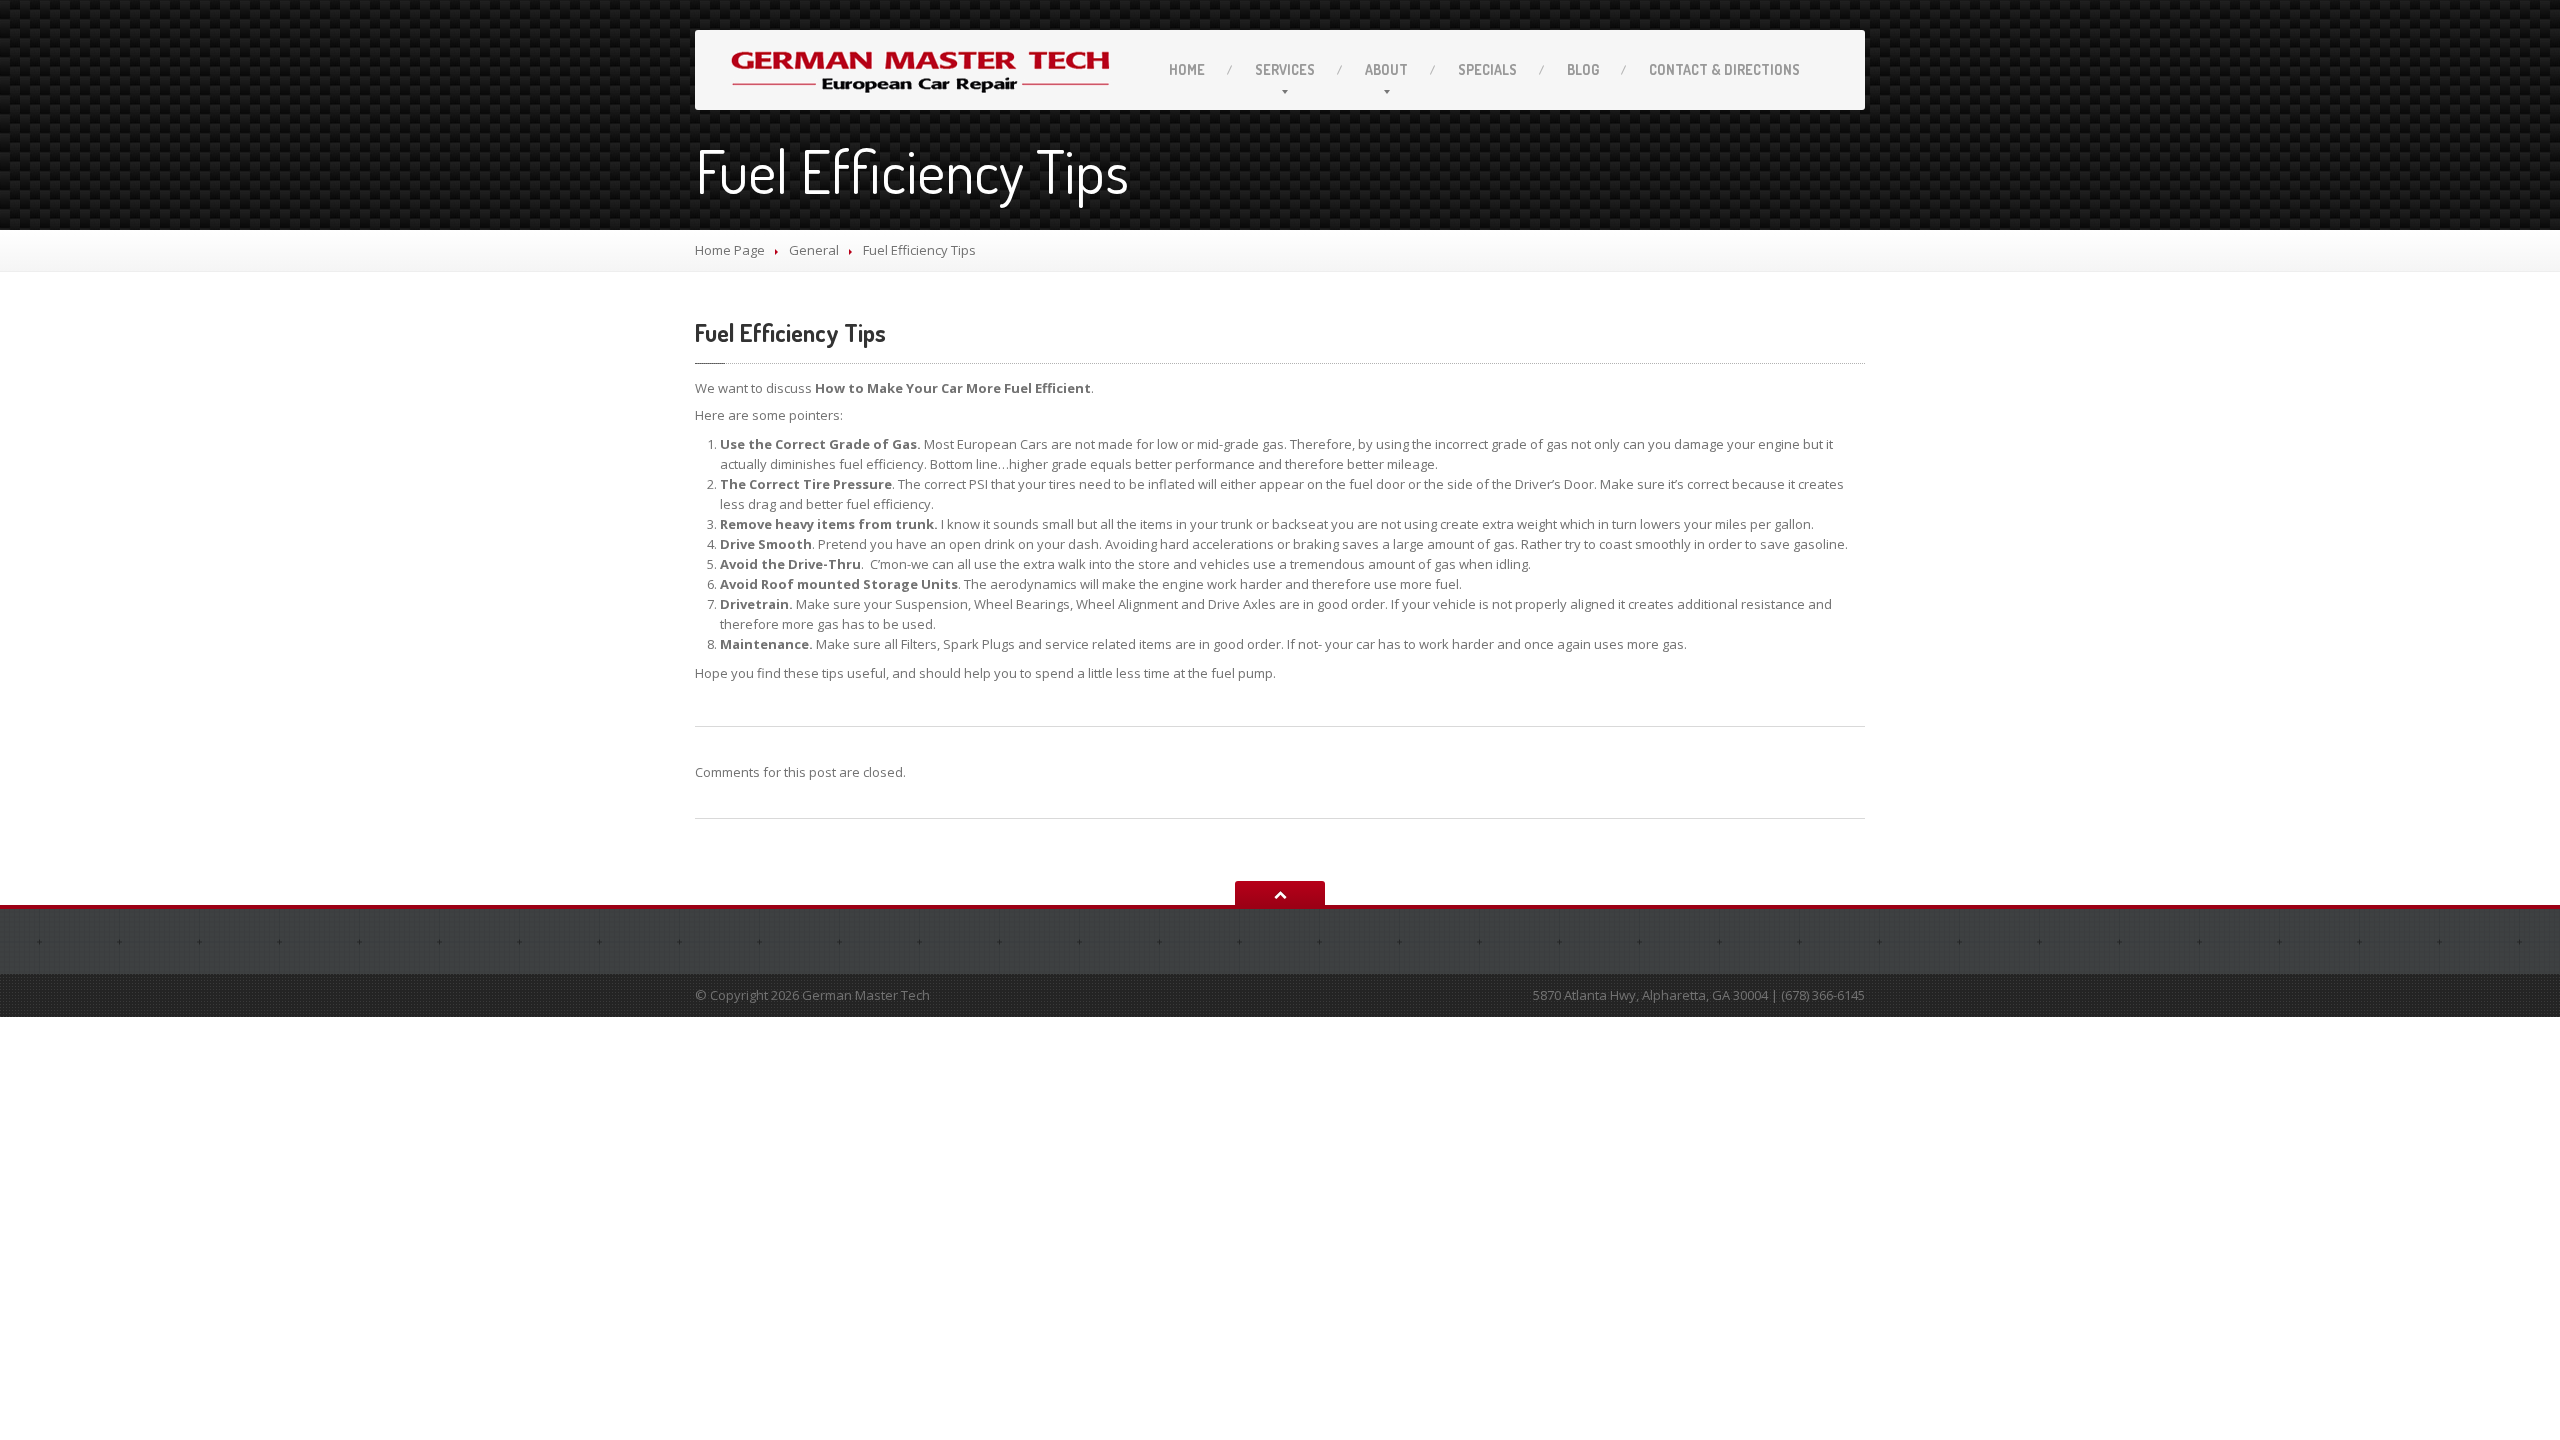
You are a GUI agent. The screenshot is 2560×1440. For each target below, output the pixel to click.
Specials (1487, 69)
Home (1187, 69)
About (1386, 69)
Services (1285, 69)
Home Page (730, 250)
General (814, 250)
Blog (1583, 69)
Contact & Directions (1724, 69)
